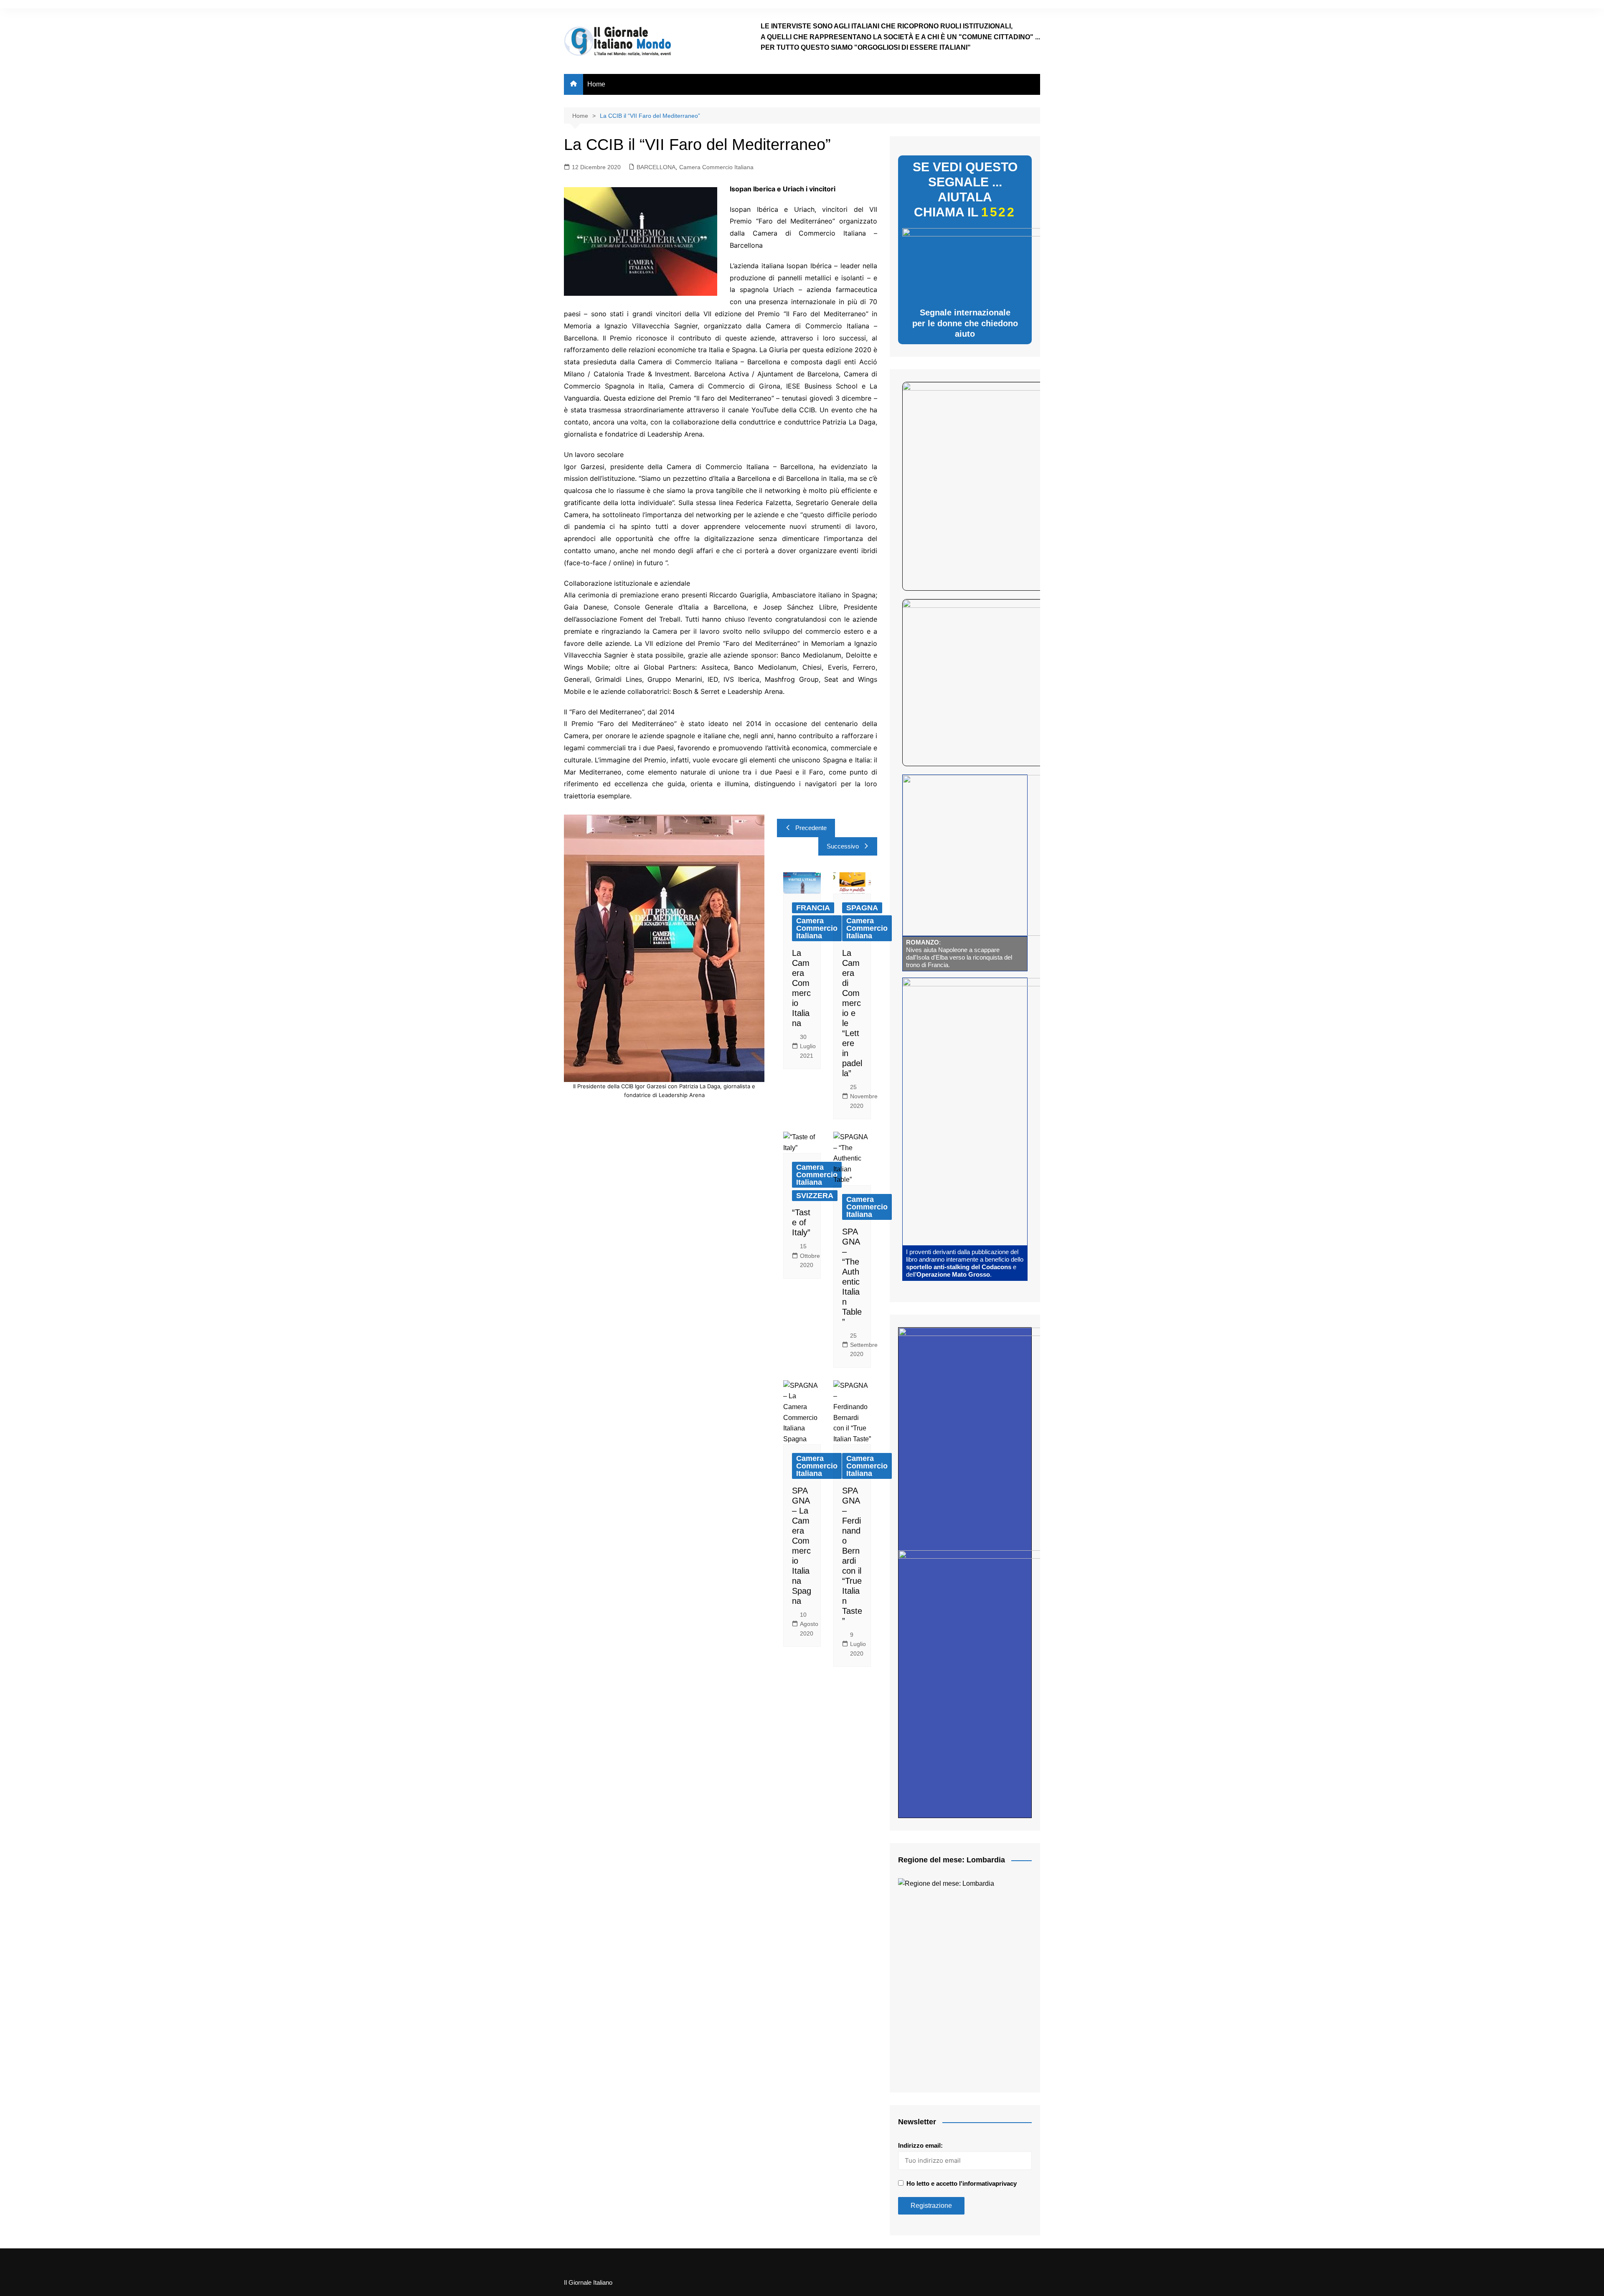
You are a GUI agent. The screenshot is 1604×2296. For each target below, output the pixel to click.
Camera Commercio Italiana (716, 167)
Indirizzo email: (920, 2145)
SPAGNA (862, 908)
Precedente (811, 828)
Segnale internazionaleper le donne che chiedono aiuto (965, 323)
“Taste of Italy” (801, 1222)
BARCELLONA (656, 167)
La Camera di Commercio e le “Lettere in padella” (852, 1013)
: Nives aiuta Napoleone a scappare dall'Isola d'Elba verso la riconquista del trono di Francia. (959, 954)
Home (596, 84)
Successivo (843, 846)
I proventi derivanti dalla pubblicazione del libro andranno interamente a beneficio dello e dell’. (965, 1263)
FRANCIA (813, 908)
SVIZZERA (815, 1196)
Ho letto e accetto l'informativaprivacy (962, 2183)
